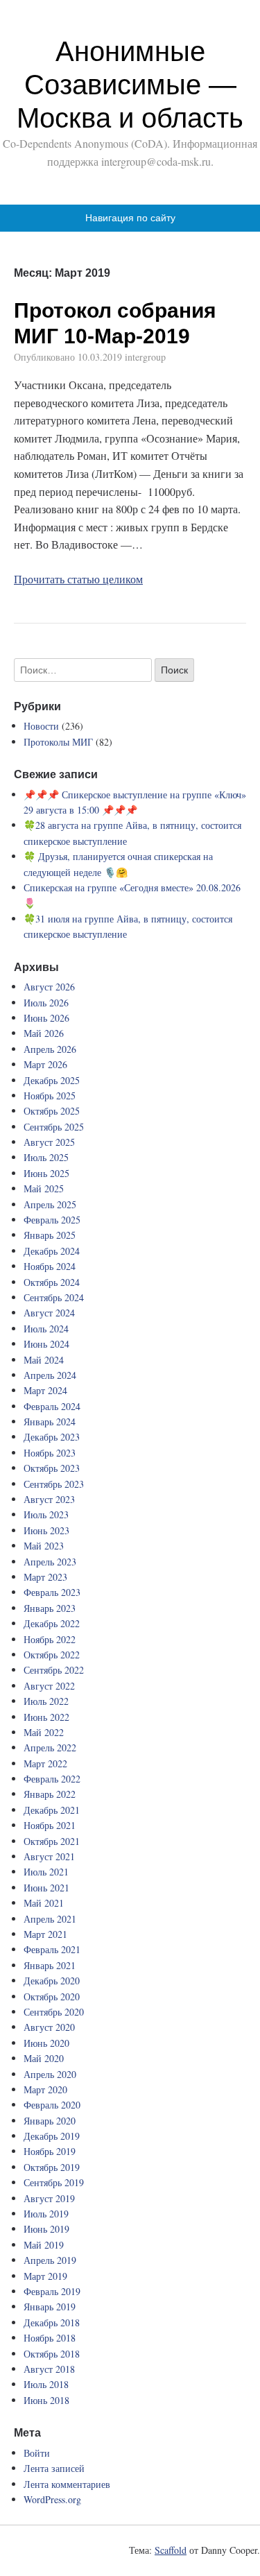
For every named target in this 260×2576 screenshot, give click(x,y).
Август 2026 (49, 987)
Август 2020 (49, 2027)
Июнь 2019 (46, 2229)
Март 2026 (45, 1064)
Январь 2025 (50, 1235)
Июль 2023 (46, 1514)
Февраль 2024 (52, 1406)
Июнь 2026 (46, 1018)
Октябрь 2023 (52, 1468)
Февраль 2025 (52, 1220)
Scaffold (171, 2550)
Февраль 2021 (52, 1949)
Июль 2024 (46, 1329)
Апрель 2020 (50, 2074)
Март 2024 (45, 1390)
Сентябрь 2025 (54, 1127)
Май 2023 (44, 1546)
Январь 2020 (50, 2121)
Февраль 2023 (52, 1592)
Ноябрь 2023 (50, 1453)
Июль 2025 (46, 1157)
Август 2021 (49, 1856)
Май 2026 (44, 1033)
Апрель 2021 (50, 1919)
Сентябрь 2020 (54, 2012)
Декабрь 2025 (52, 1080)
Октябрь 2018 (52, 2354)
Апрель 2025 (50, 1204)
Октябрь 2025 (52, 1111)
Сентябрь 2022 (54, 1670)
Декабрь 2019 (52, 2136)
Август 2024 (49, 1313)
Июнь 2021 (46, 1888)
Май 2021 (44, 1903)
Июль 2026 (46, 1003)
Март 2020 (45, 2089)
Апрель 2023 (50, 1562)
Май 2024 (44, 1360)
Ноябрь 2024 (50, 1266)
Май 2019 (44, 2245)
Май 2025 (44, 1188)
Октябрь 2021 (52, 1841)
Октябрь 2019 (52, 2167)
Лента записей (54, 2468)
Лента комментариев (67, 2484)
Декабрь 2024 (52, 1251)
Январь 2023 (50, 1608)
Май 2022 (44, 1732)
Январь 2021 (50, 1965)
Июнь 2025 (46, 1173)
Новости (41, 726)
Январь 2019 (50, 2307)
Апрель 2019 (50, 2260)
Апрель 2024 (50, 1375)
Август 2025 (49, 1142)
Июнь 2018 (46, 2400)
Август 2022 (49, 1686)
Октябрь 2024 (52, 1282)
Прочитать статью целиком (78, 579)
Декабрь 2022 (52, 1623)
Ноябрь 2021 (50, 1825)
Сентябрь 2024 (54, 1297)
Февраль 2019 (52, 2291)
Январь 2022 (50, 1794)
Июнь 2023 (46, 1530)
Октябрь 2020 (52, 1997)
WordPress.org (52, 2499)
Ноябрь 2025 (50, 1096)
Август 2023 (49, 1499)
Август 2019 (49, 2198)
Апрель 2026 (50, 1049)
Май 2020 (44, 2058)
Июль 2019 (46, 2214)
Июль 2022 (46, 1701)
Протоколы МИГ (58, 742)
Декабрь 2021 (52, 1810)
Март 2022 (45, 1763)
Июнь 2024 (46, 1344)
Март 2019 (45, 2276)
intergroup (145, 357)
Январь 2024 (50, 1422)
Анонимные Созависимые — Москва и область (130, 85)
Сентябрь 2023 (54, 1484)
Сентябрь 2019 (54, 2182)
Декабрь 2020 (52, 1981)
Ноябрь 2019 (50, 2151)
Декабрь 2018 (52, 2322)
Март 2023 (45, 1577)
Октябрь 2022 (52, 1655)
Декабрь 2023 (52, 1437)
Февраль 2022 (52, 1779)
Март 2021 (45, 1934)
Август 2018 (49, 2369)
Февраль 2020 (52, 2105)
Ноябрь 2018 (50, 2338)
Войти (37, 2453)
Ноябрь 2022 (50, 1639)
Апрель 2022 (50, 1748)
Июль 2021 (46, 1872)
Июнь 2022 (46, 1717)
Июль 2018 (46, 2384)
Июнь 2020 (46, 2043)
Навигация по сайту (130, 218)
